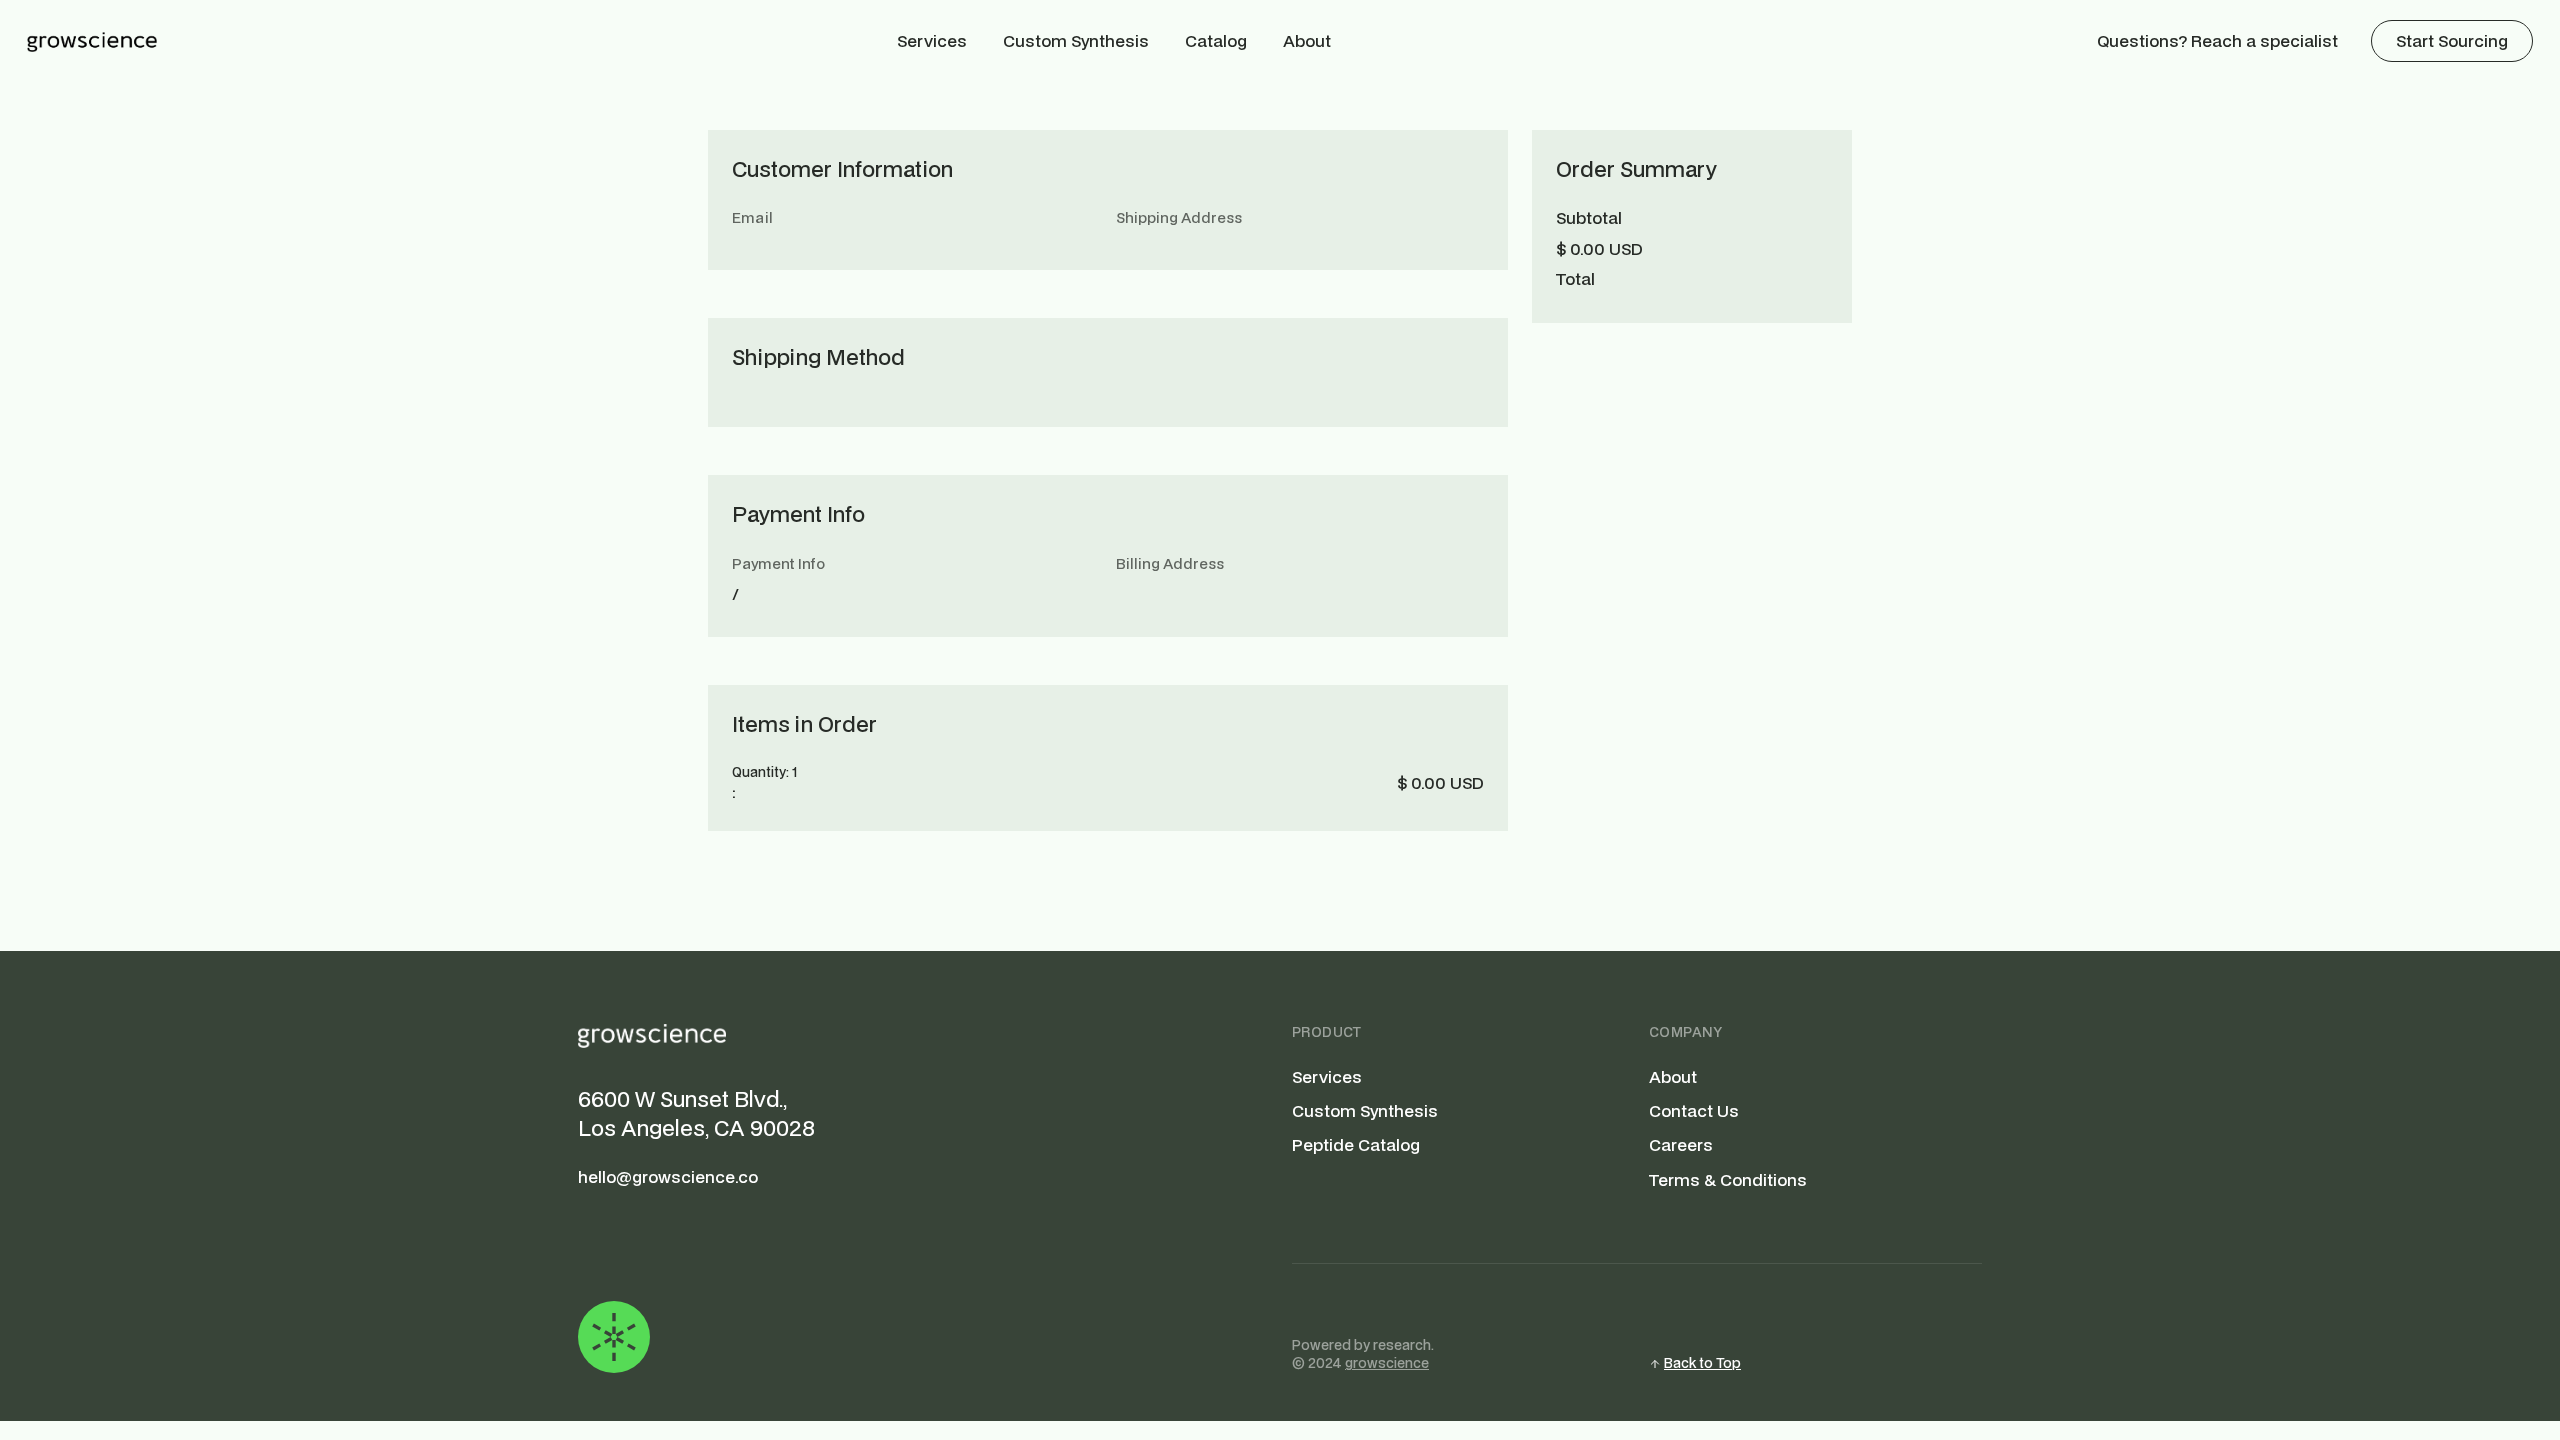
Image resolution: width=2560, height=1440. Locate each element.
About (1307, 40)
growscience (1387, 1363)
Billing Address (1170, 563)
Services (932, 40)
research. (1403, 1345)
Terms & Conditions (1728, 1180)
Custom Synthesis (1076, 40)
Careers (1681, 1145)
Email (752, 217)
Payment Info (778, 563)
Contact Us (1694, 1111)
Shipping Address (1179, 217)
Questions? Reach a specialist (2217, 40)
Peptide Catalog (1356, 1145)
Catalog (1216, 40)
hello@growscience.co (668, 1177)
